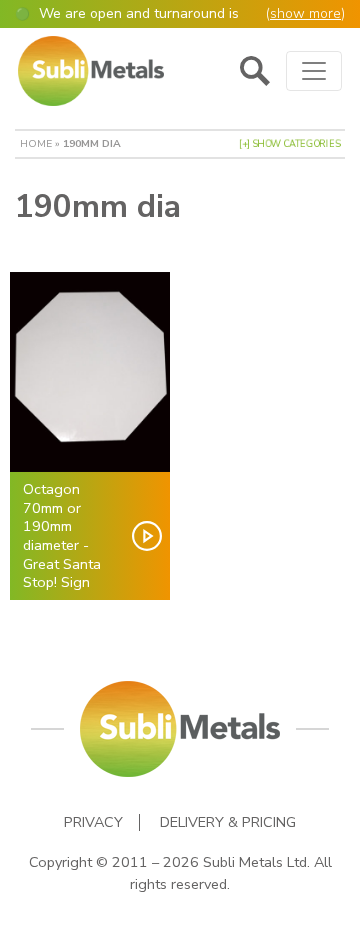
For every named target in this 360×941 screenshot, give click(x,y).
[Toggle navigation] (314, 71)
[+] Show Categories (289, 144)
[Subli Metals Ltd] (91, 71)
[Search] (255, 71)
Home (36, 143)
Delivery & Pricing (228, 822)
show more (305, 13)
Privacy (93, 822)
